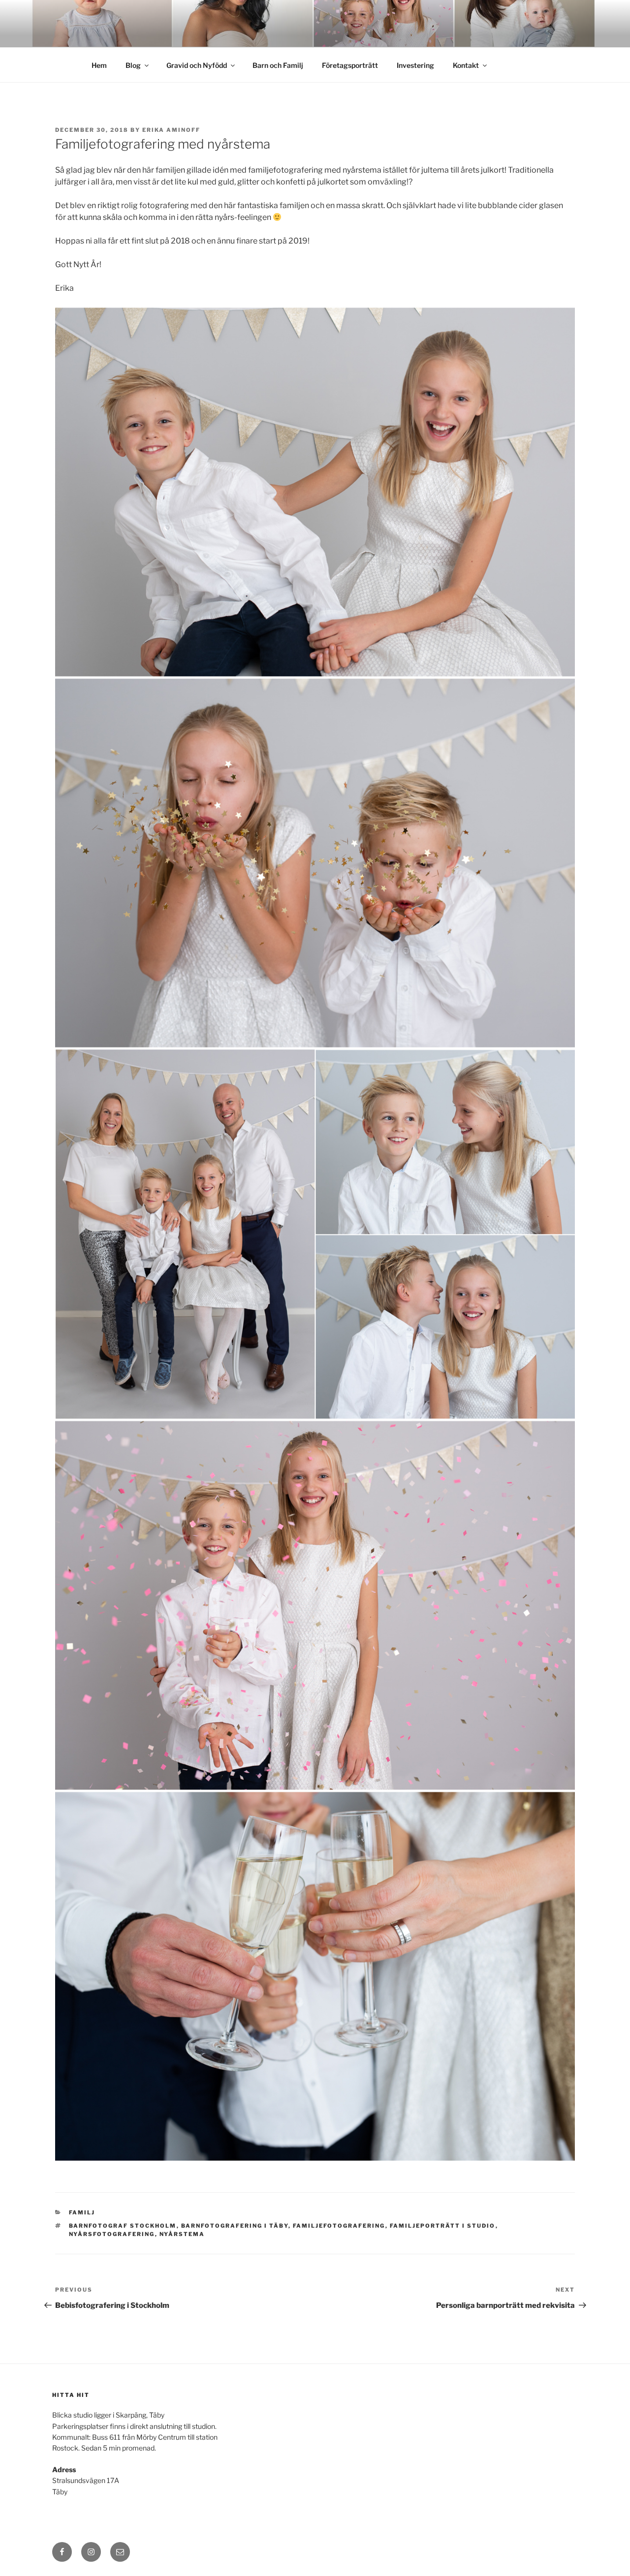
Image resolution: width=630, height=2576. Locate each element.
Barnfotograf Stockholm (123, 2226)
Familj (82, 2212)
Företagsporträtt (350, 65)
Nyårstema (182, 2234)
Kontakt (466, 65)
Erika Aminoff (171, 130)
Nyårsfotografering (112, 2234)
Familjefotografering (339, 2226)
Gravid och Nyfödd (197, 65)
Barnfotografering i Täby (235, 2226)
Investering (415, 65)
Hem (99, 65)
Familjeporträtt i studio (443, 2226)
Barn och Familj (278, 65)
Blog (133, 65)
